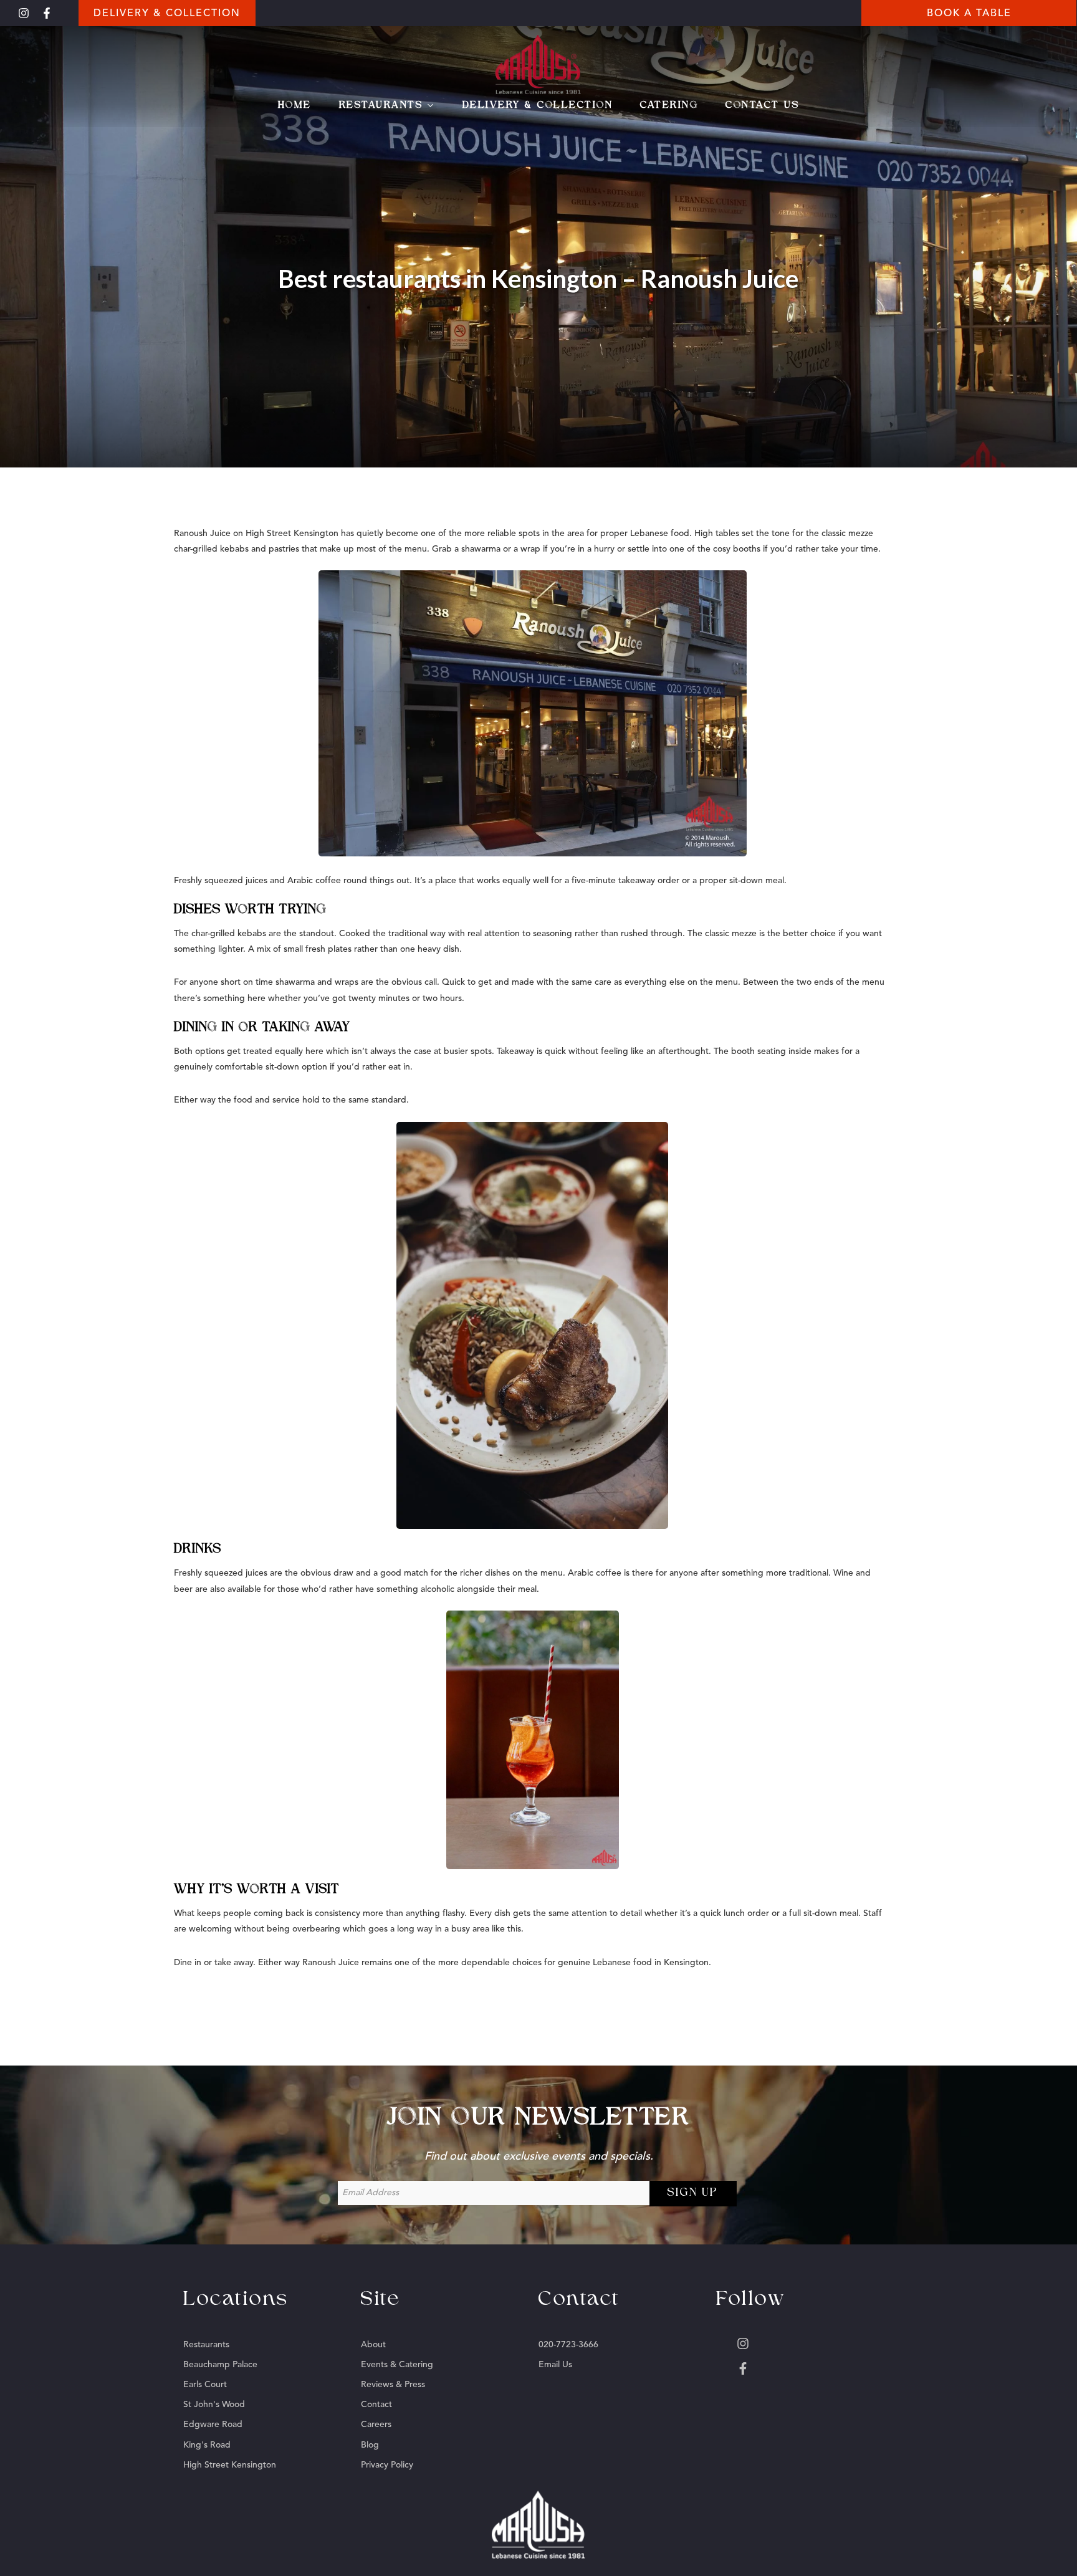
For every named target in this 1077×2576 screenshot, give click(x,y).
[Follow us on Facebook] (802, 2368)
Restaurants (381, 105)
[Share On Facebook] (34, 2550)
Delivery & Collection (538, 105)
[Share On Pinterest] (65, 2550)
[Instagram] (24, 13)
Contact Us (762, 105)
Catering (669, 105)
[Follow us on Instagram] (802, 2344)
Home (295, 105)
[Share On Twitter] (50, 2550)
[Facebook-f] (47, 13)
